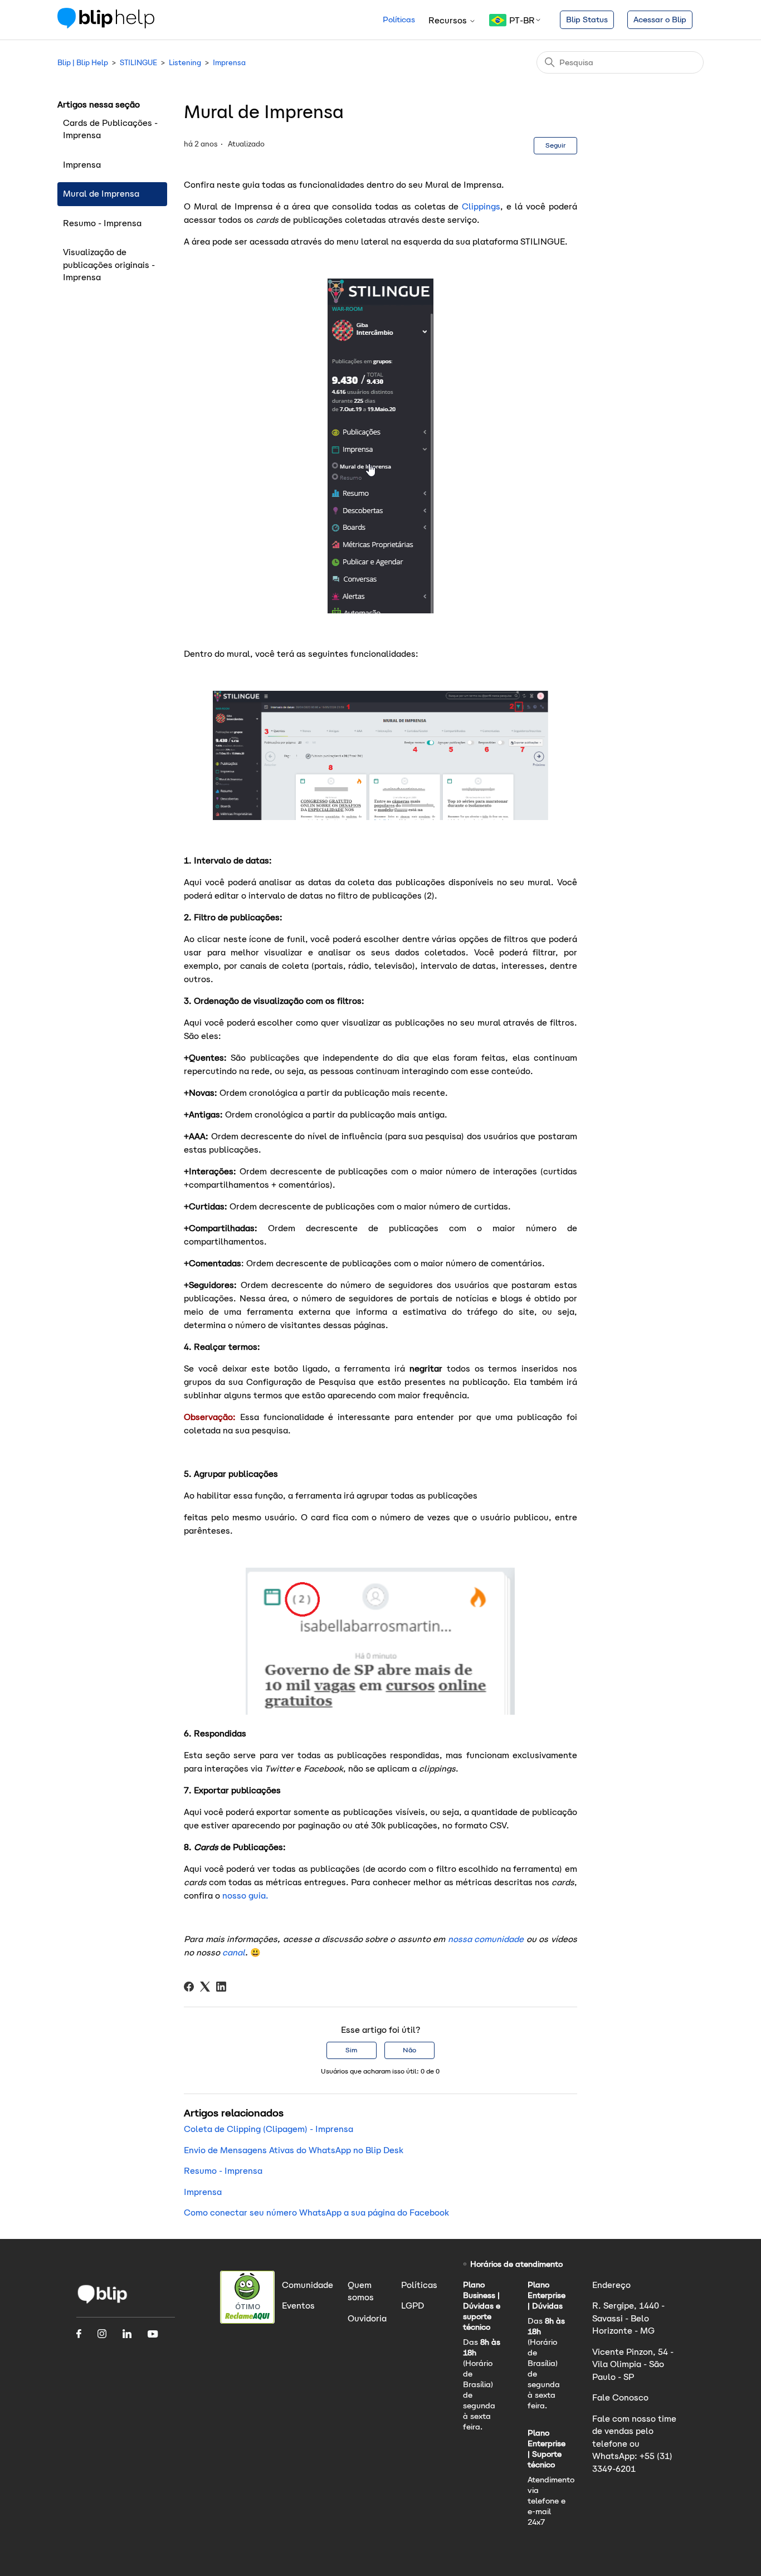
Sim (351, 2050)
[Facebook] (189, 1987)
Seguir (555, 145)
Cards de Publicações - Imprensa (110, 129)
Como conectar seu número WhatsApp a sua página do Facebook (316, 2212)
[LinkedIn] (221, 1987)
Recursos (449, 20)
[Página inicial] (106, 25)
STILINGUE (138, 63)
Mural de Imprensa (101, 194)
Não (409, 2050)
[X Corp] (205, 1987)
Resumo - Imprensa (102, 223)
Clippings (481, 206)
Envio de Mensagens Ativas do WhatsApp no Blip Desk (294, 2150)
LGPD (413, 2306)
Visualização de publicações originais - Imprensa (109, 265)
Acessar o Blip (660, 19)
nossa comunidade (484, 1939)
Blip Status (587, 19)
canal (234, 1952)
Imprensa (229, 63)
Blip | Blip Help (83, 63)
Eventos (298, 2306)
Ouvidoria (367, 2318)
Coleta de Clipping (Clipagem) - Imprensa (269, 2129)
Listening (185, 63)
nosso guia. (245, 1896)
